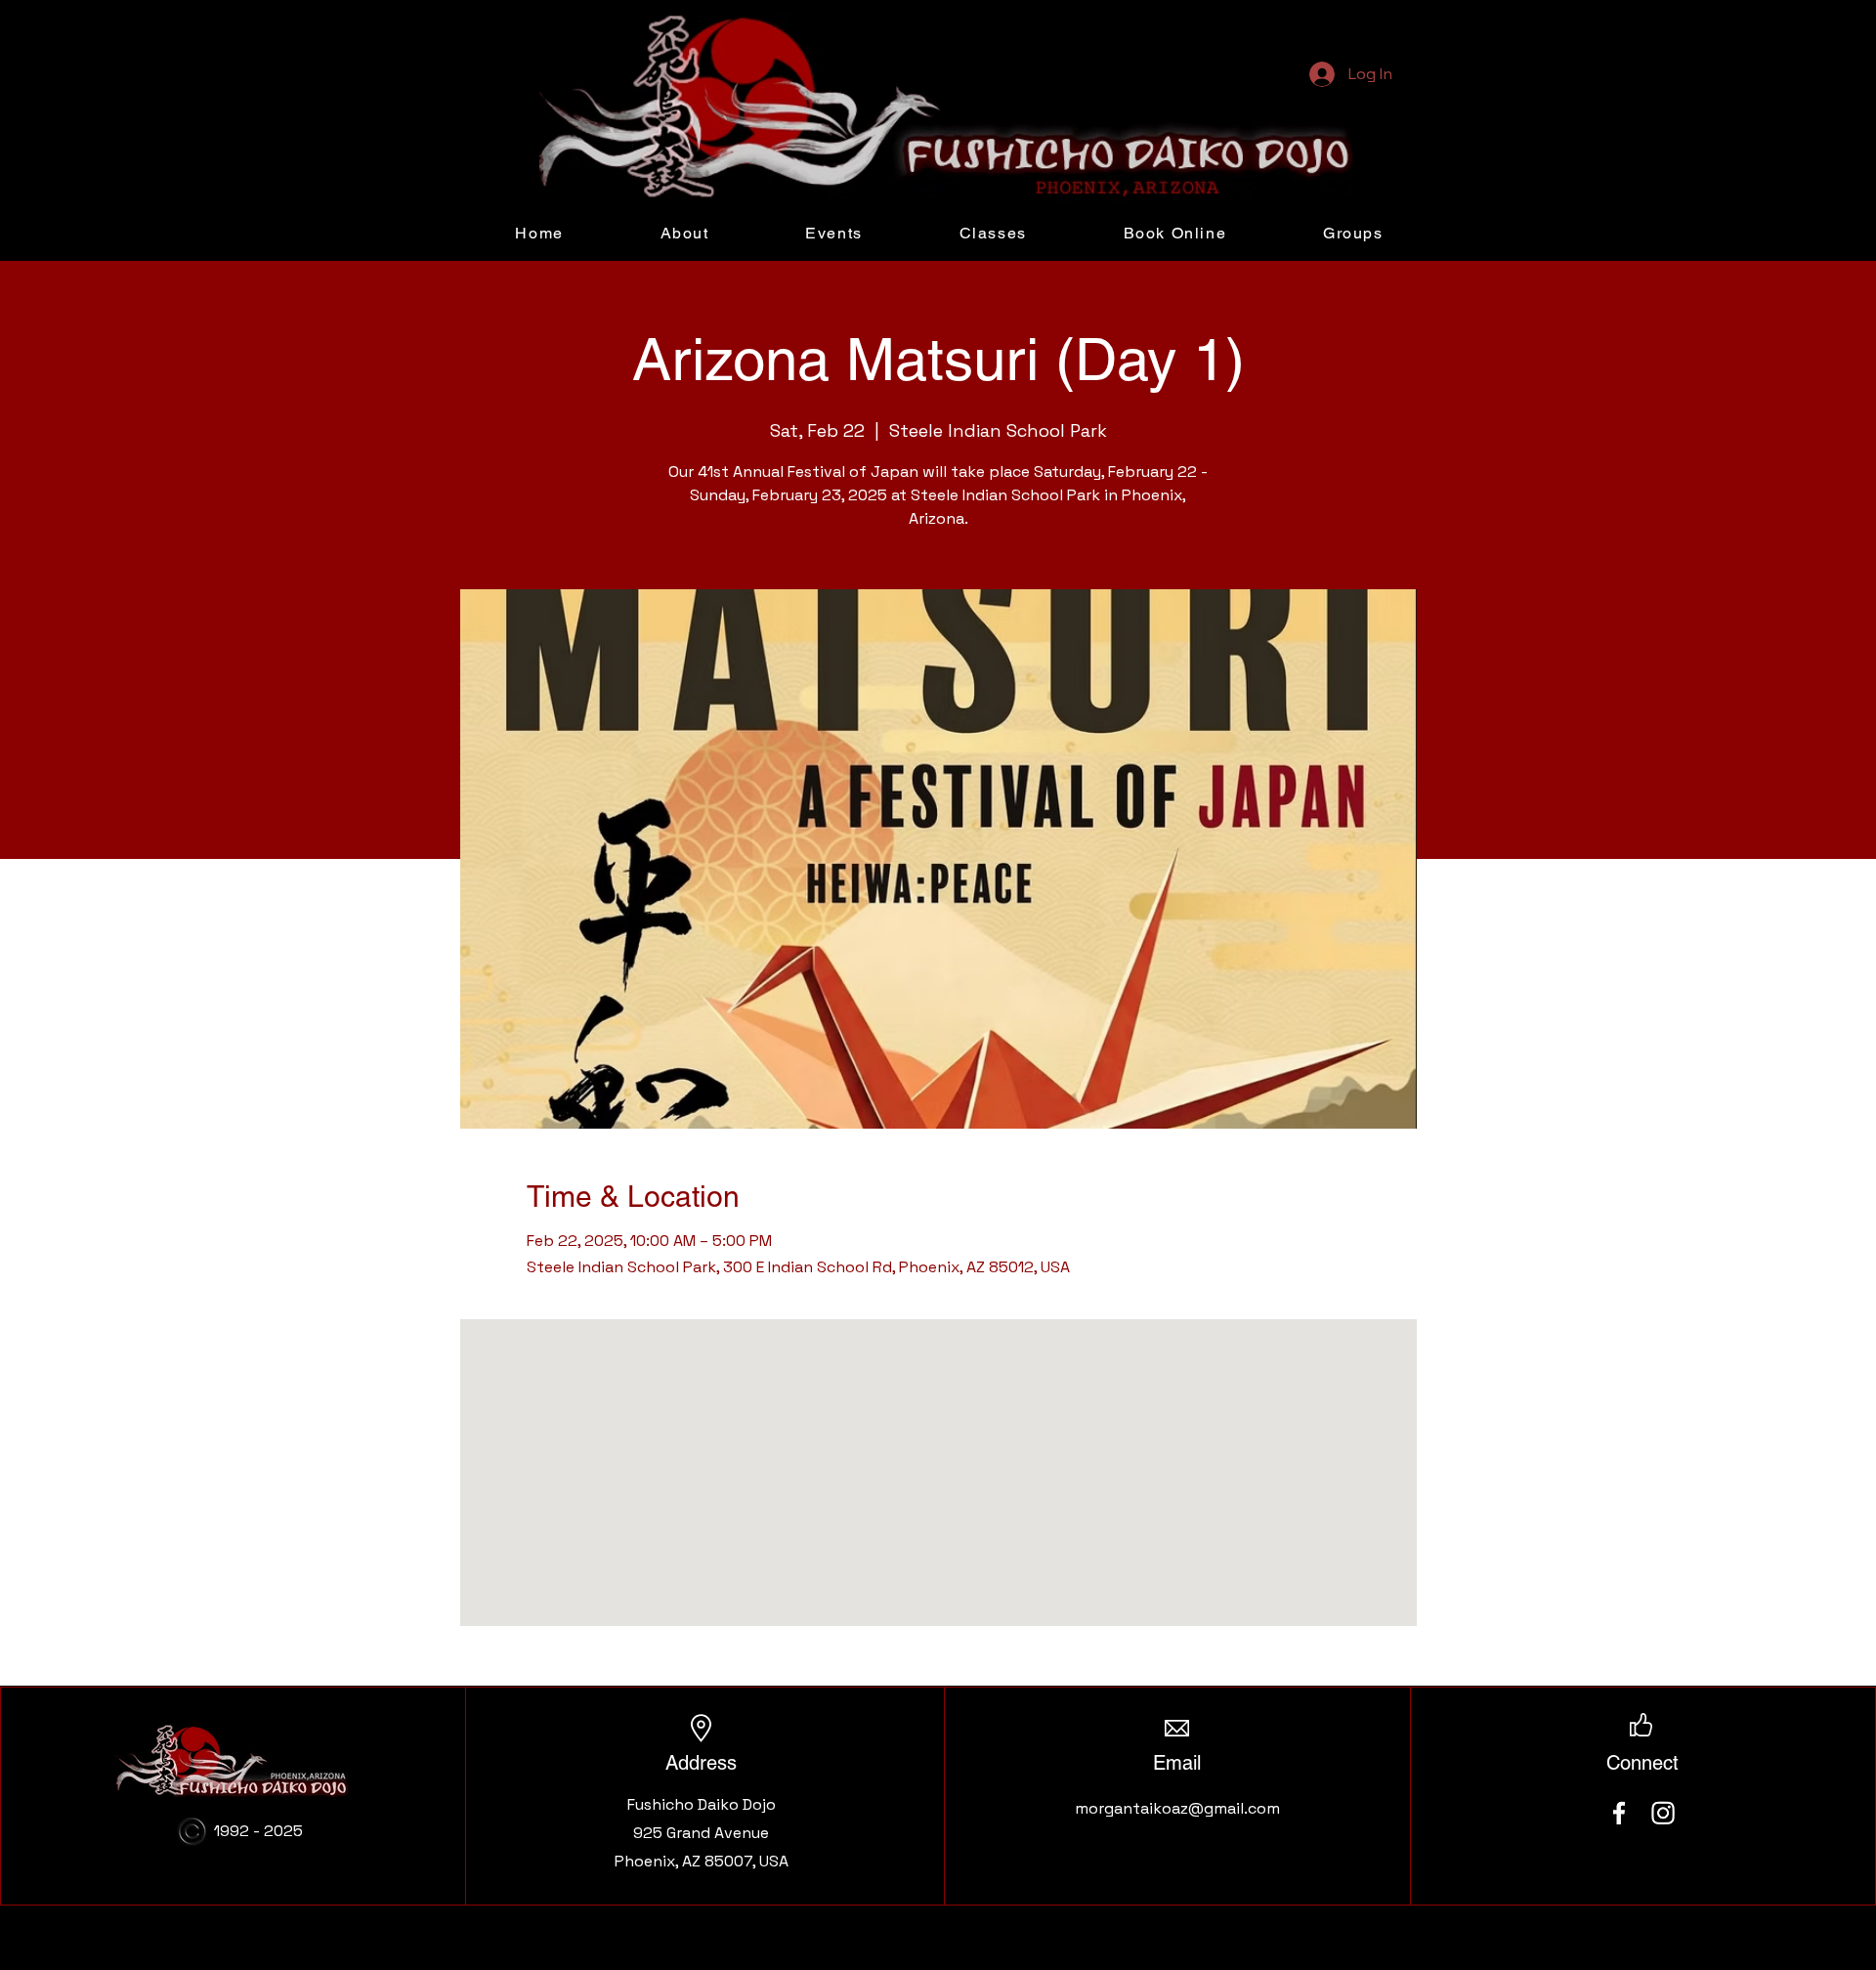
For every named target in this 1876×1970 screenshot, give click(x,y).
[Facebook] (1619, 1813)
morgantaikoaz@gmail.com (1177, 1808)
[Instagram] (1663, 1813)
